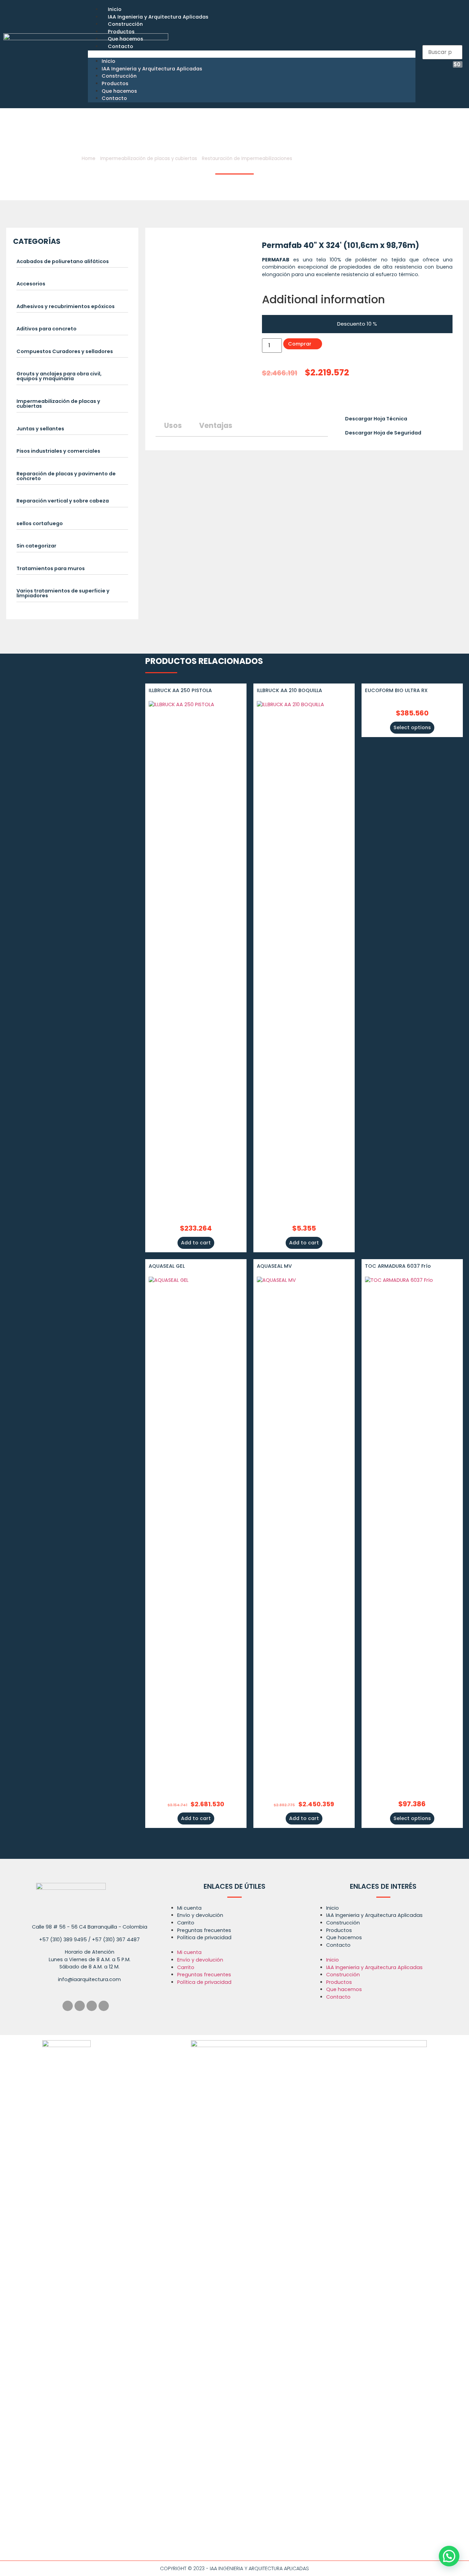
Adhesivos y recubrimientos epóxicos (66, 306)
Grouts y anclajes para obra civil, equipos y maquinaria (59, 376)
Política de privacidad (204, 1937)
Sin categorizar (36, 546)
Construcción (125, 24)
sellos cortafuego (40, 523)
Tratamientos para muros (51, 568)
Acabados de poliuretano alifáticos (63, 261)
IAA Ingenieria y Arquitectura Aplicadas (158, 17)
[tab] (72, 263)
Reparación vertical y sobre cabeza (63, 501)
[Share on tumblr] (290, 398)
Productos (121, 32)
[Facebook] (68, 2006)
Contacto (121, 46)
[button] (252, 54)
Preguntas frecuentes (204, 1930)
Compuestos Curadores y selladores (65, 351)
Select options (412, 727)
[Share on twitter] (270, 398)
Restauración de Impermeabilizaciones (247, 159)
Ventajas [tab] (216, 425)
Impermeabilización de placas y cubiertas (149, 159)
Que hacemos (125, 39)
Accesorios (31, 284)
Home (89, 159)
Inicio (115, 9)
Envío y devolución (200, 1915)
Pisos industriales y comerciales (58, 451)
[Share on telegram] (284, 398)
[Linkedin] (92, 2006)
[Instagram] (80, 2006)
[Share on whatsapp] (297, 398)
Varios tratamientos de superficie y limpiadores (63, 593)
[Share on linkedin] (277, 398)
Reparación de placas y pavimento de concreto (66, 476)
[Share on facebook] (263, 398)
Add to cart (196, 1243)
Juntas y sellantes (40, 429)
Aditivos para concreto (47, 329)
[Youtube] (104, 2006)
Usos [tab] (173, 425)
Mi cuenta (189, 1908)
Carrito (186, 1923)
